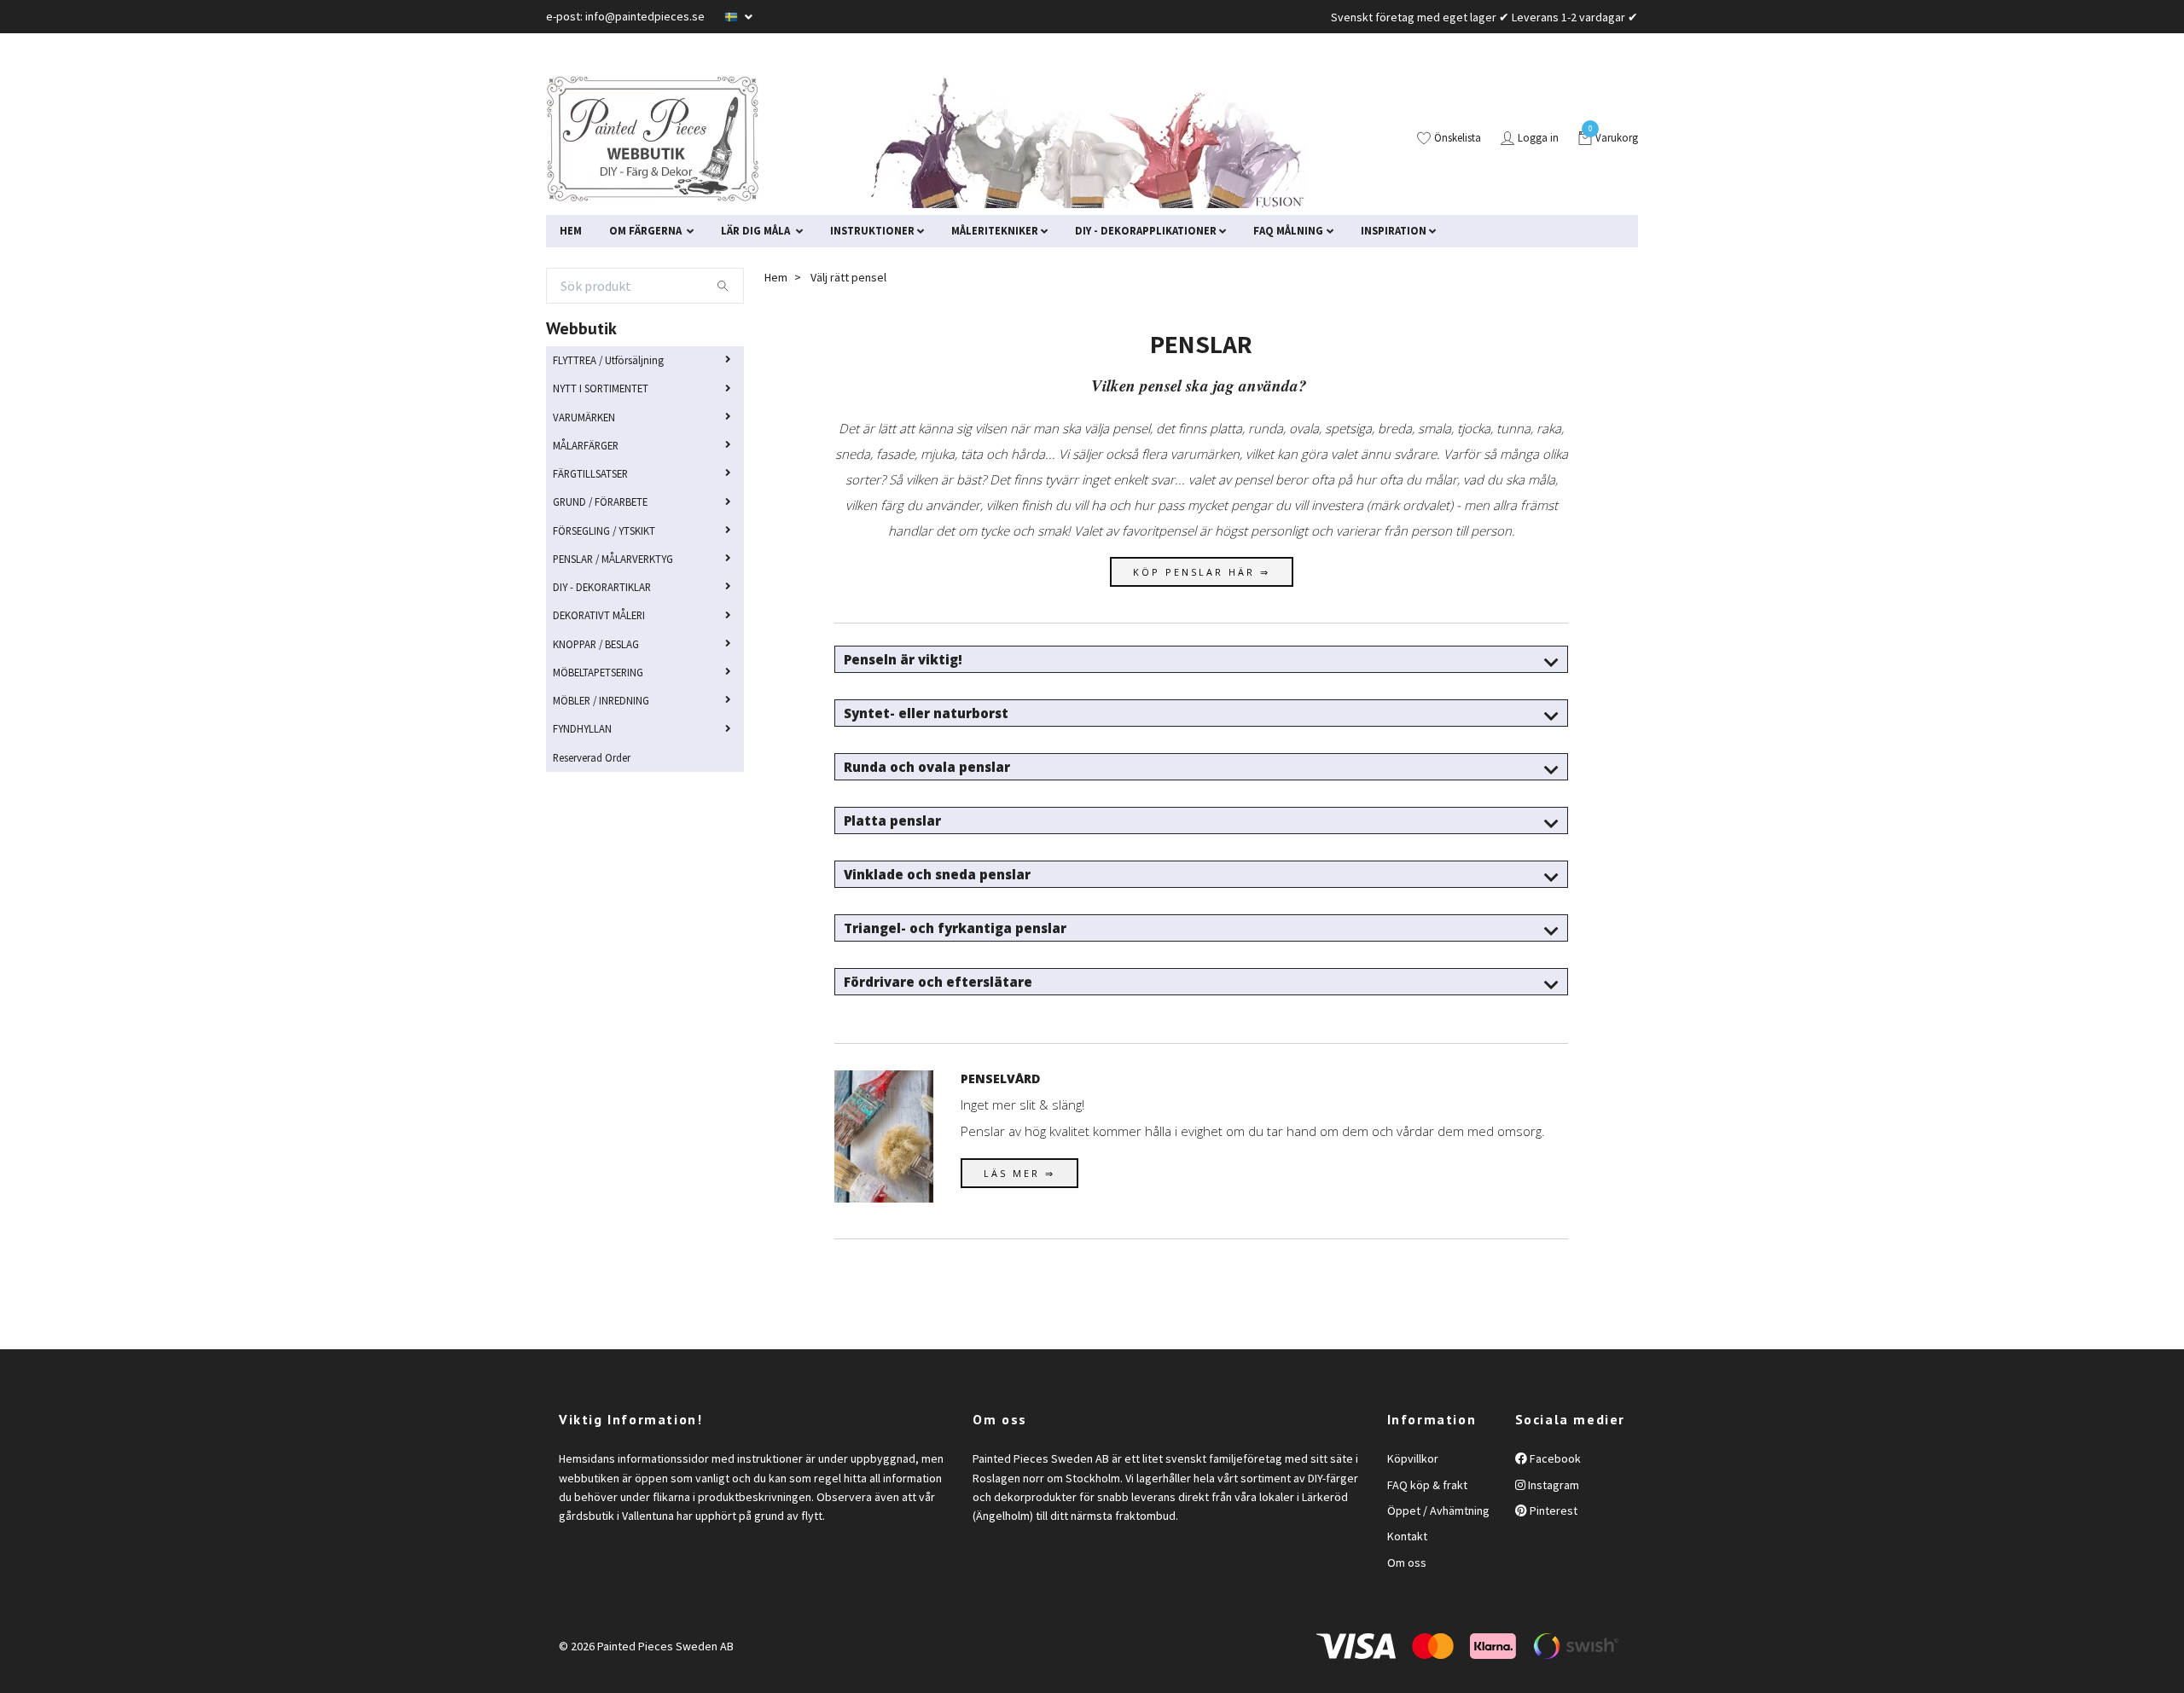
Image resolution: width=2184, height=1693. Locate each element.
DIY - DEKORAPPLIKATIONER (1146, 230)
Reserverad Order (592, 757)
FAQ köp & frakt (1427, 1485)
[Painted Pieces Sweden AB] (653, 139)
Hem (776, 277)
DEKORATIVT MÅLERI (599, 615)
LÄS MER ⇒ (1019, 1173)
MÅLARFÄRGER (586, 445)
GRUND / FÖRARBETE (600, 502)
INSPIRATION (1394, 230)
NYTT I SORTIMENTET (601, 388)
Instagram (1552, 1485)
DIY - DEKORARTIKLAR (602, 587)
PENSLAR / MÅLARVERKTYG (613, 559)
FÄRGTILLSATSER (590, 473)
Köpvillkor (1413, 1458)
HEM (571, 230)
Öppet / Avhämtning (1438, 1510)
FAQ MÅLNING (1288, 230)
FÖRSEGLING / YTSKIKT (604, 531)
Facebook (1554, 1458)
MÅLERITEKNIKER (995, 230)
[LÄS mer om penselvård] (884, 1133)
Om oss (1407, 1563)
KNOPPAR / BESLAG (596, 644)
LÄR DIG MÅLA (757, 230)
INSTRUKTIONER (872, 230)
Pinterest (1552, 1510)
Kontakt (1407, 1536)
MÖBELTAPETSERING (598, 672)
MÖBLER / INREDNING (601, 700)
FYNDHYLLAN (582, 728)
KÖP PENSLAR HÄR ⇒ (1202, 572)
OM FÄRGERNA (647, 230)
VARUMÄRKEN (584, 417)
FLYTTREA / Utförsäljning (608, 360)
